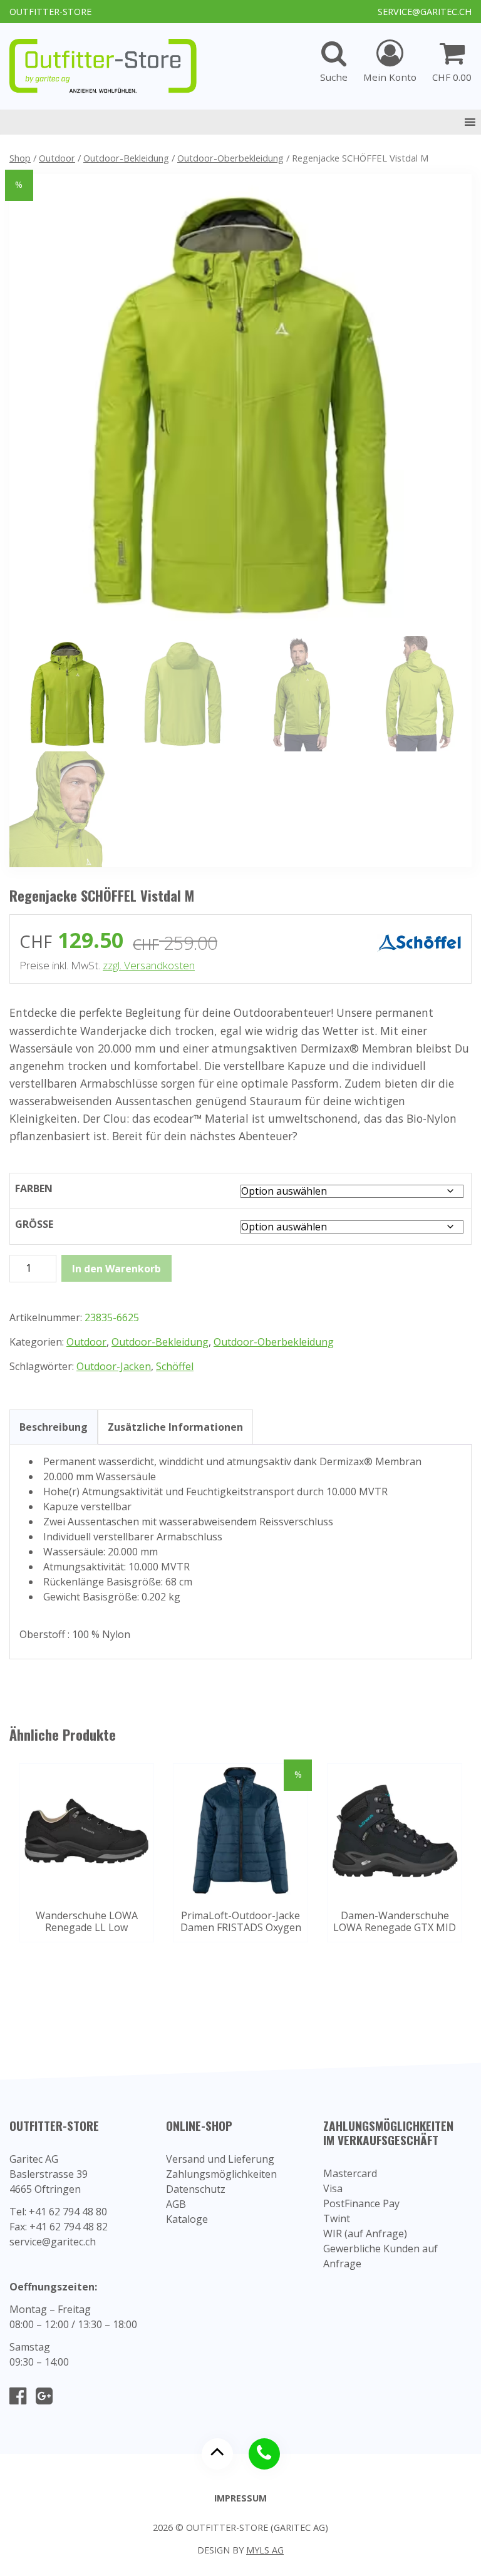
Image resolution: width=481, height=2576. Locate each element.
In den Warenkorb (116, 1269)
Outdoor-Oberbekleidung (230, 158)
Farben (34, 1188)
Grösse (34, 1224)
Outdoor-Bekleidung (126, 158)
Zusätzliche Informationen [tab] (175, 1427)
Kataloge (187, 2219)
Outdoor (57, 158)
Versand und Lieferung (220, 2159)
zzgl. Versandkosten (149, 965)
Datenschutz (196, 2189)
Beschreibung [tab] (54, 1427)
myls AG (265, 2550)
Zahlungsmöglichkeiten (221, 2174)
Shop (20, 158)
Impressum (240, 2498)
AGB (176, 2204)
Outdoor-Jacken (114, 1366)
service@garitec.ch (425, 12)
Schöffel (175, 1366)
